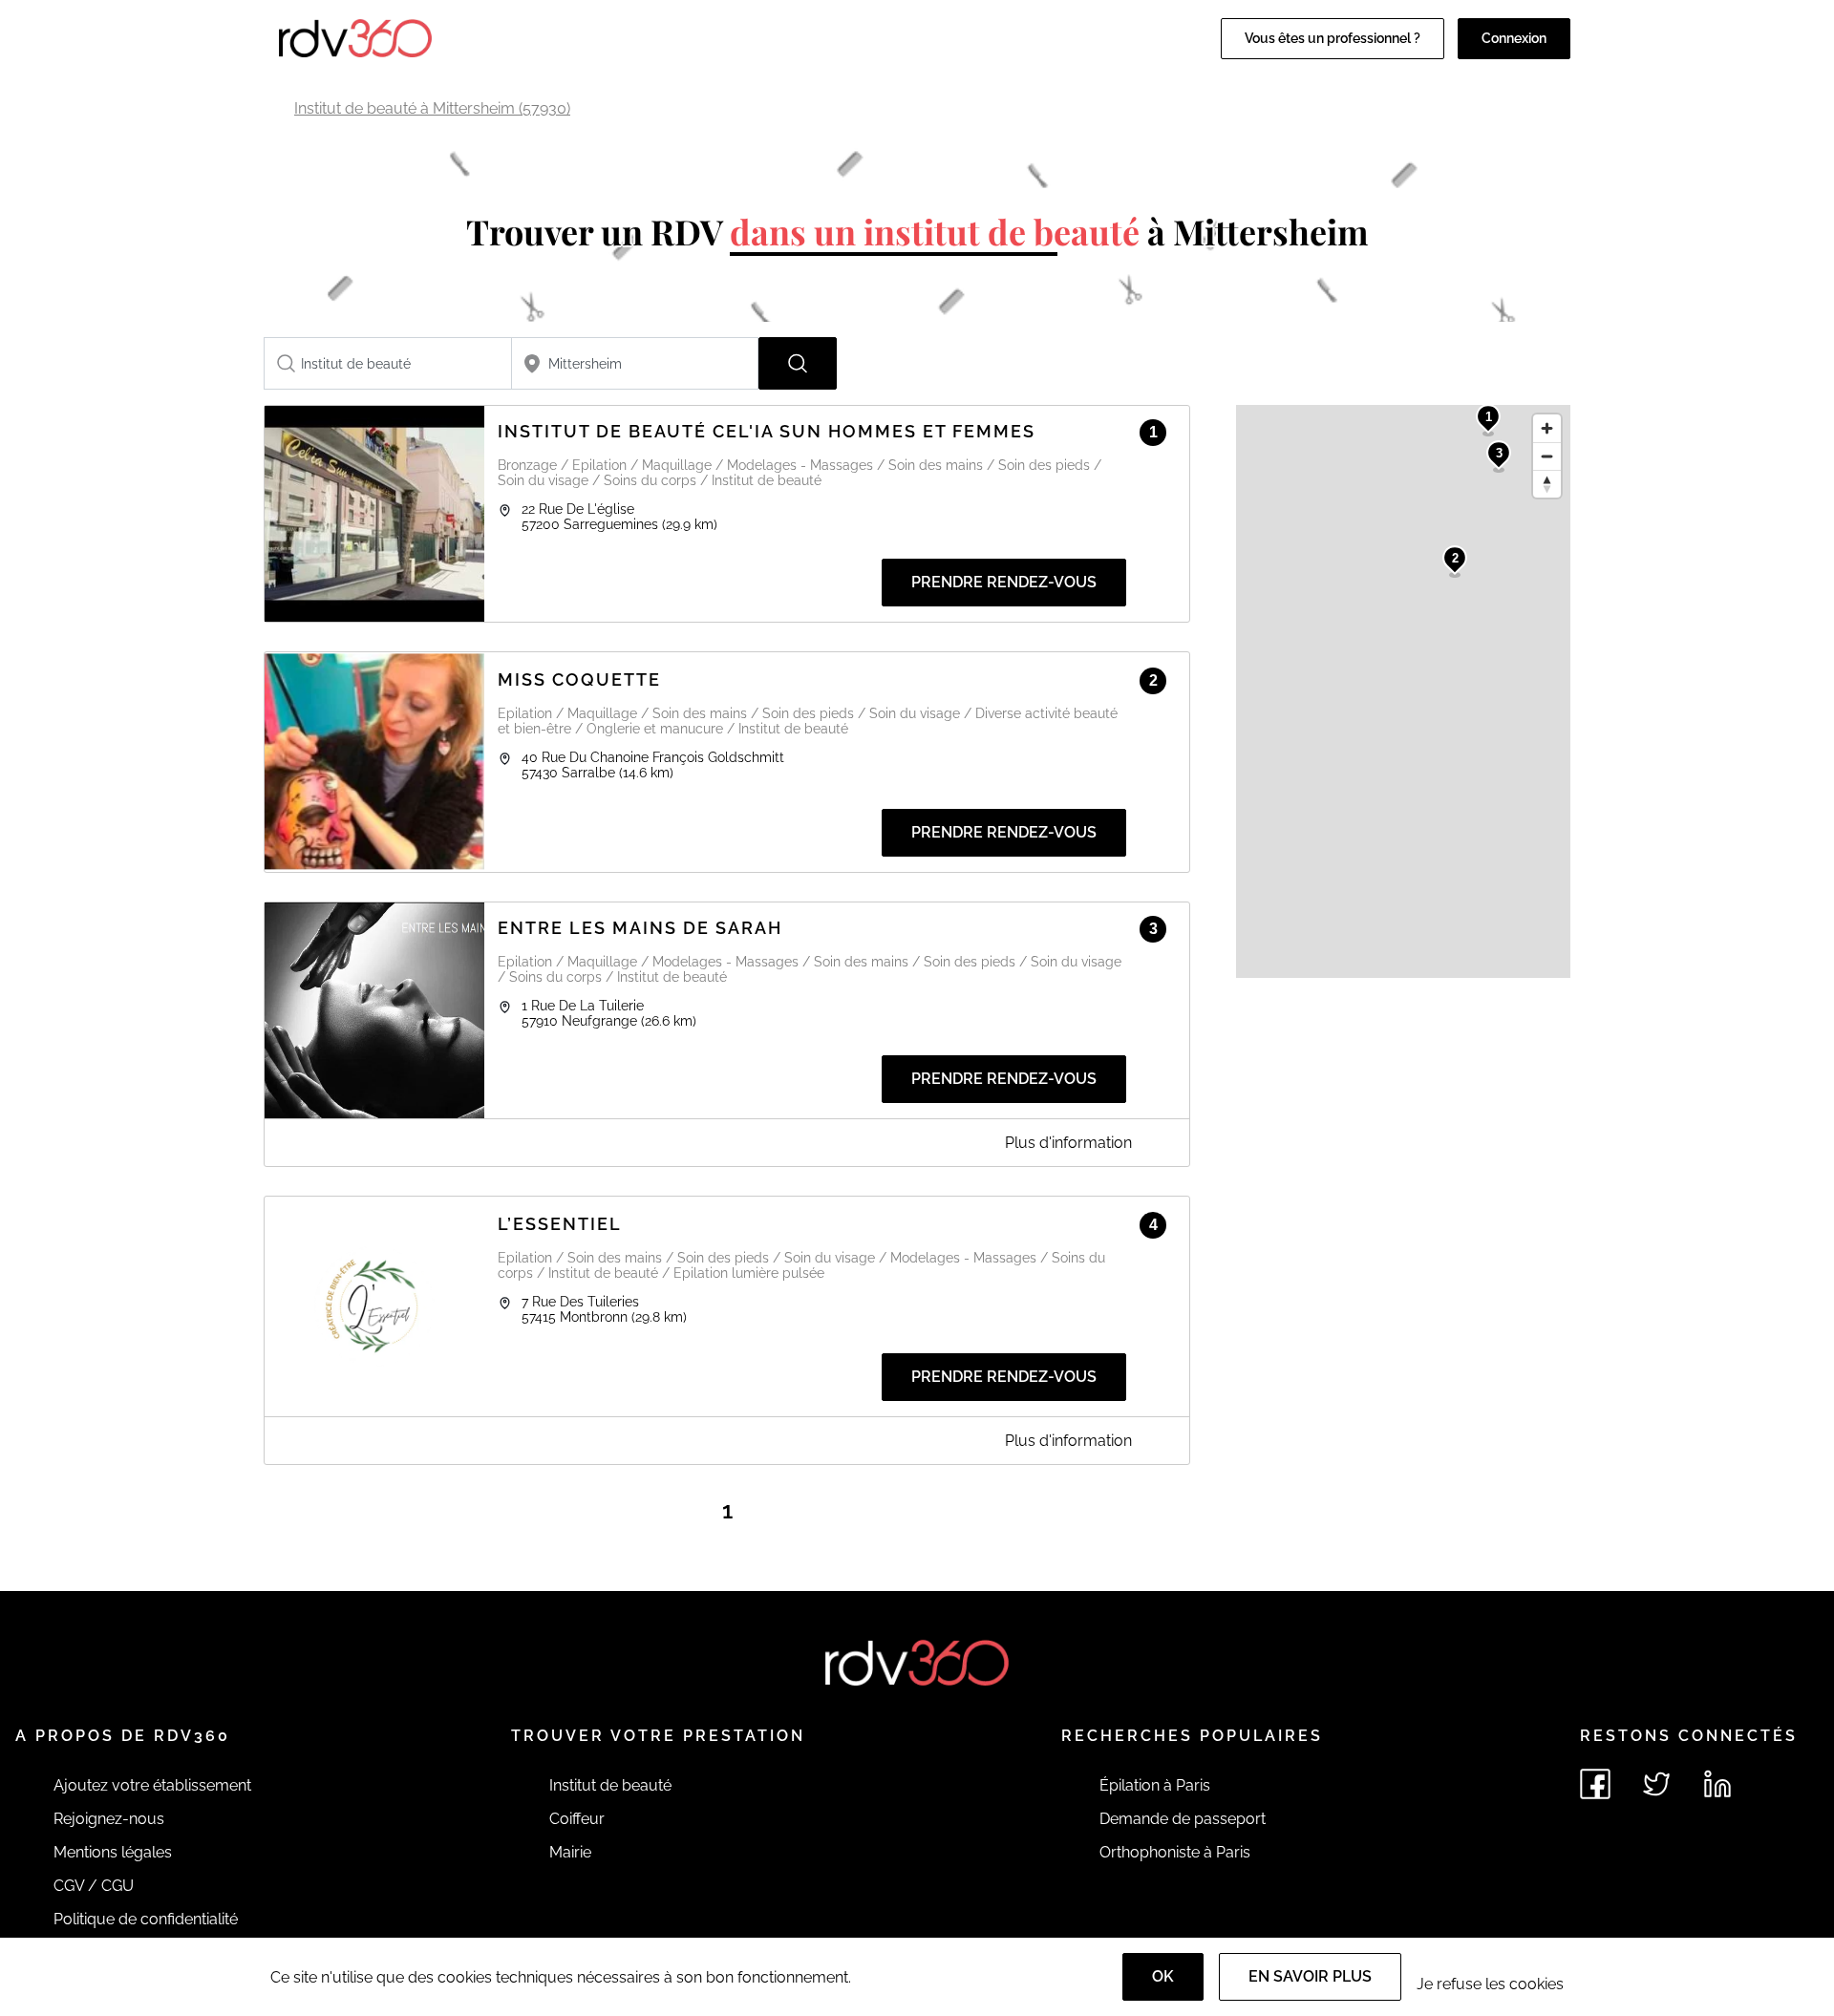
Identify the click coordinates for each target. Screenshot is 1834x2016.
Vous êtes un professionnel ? (1333, 38)
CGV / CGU (94, 1886)
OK (1163, 1976)
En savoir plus (1310, 1976)
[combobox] (388, 363)
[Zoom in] (1547, 428)
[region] (1403, 691)
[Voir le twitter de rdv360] (1656, 1784)
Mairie (570, 1852)
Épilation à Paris (1155, 1785)
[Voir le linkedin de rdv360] (1717, 1784)
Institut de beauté (610, 1785)
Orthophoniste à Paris (1175, 1852)
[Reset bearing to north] (1547, 484)
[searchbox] (388, 363)
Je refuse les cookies (1490, 1984)
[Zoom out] (1547, 456)
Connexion (1514, 38)
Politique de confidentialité (146, 1919)
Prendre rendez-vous (1004, 582)
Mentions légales (113, 1852)
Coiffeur (577, 1819)
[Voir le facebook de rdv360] (1595, 1784)
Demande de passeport (1183, 1819)
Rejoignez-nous (109, 1819)
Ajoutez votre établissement (152, 1785)
